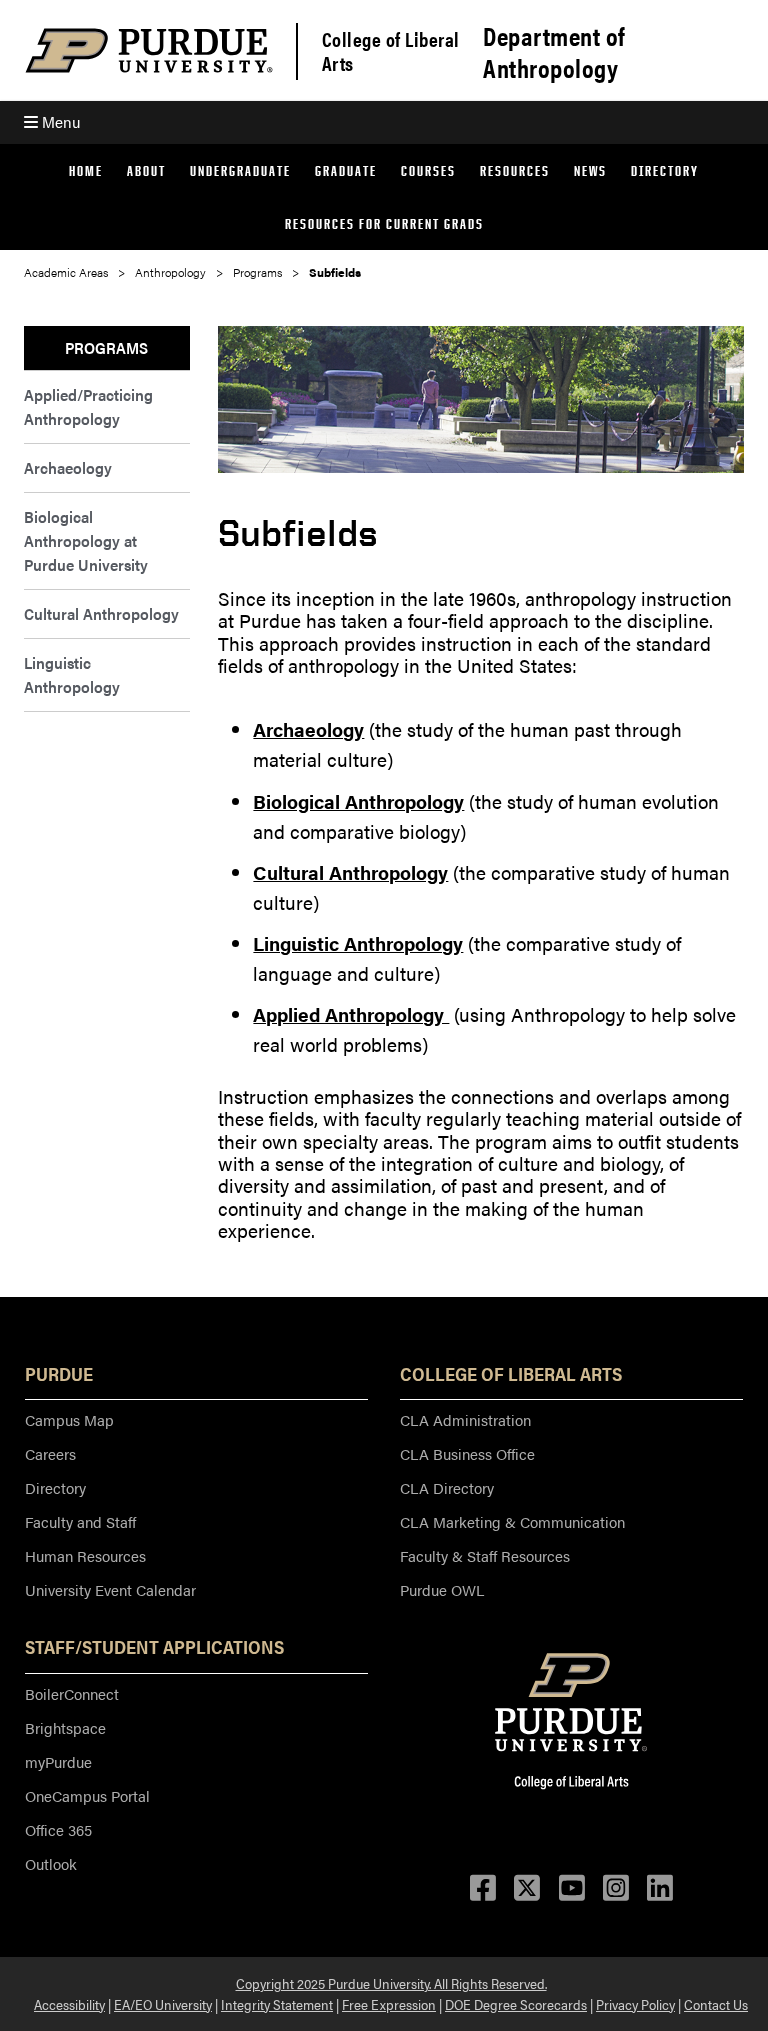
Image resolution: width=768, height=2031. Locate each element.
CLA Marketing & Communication (512, 1521)
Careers (50, 1453)
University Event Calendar (110, 1589)
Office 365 (58, 1829)
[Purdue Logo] (149, 50)
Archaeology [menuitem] (68, 467)
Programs (257, 272)
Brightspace (65, 1727)
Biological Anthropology (358, 801)
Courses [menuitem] (428, 170)
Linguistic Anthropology (358, 943)
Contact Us (716, 2004)
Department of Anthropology (554, 52)
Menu (59, 121)
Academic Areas (66, 272)
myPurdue (58, 1761)
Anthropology (170, 272)
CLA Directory (447, 1487)
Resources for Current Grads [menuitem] (384, 223)
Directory (55, 1487)
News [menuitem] (590, 170)
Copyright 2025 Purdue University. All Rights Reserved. (391, 1983)
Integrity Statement (277, 2004)
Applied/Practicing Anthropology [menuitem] (88, 406)
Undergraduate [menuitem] (240, 170)
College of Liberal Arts (391, 51)
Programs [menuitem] (106, 347)
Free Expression (389, 2004)
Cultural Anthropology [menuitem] (101, 613)
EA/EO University (163, 2004)
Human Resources (85, 1555)
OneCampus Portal (87, 1795)
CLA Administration (465, 1419)
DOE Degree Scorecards (516, 2004)
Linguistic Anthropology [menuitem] (72, 674)
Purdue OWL (442, 1589)
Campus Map (69, 1419)
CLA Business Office (467, 1453)
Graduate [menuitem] (346, 170)
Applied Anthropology (351, 1014)
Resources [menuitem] (515, 170)
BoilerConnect (72, 1693)
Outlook (51, 1863)
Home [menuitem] (86, 170)
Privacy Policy (635, 2004)
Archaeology (308, 729)
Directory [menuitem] (665, 170)
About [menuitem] (146, 170)
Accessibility (69, 2004)
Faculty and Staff (80, 1521)
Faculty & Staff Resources (485, 1555)
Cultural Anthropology (350, 872)
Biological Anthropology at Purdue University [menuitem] (86, 540)
